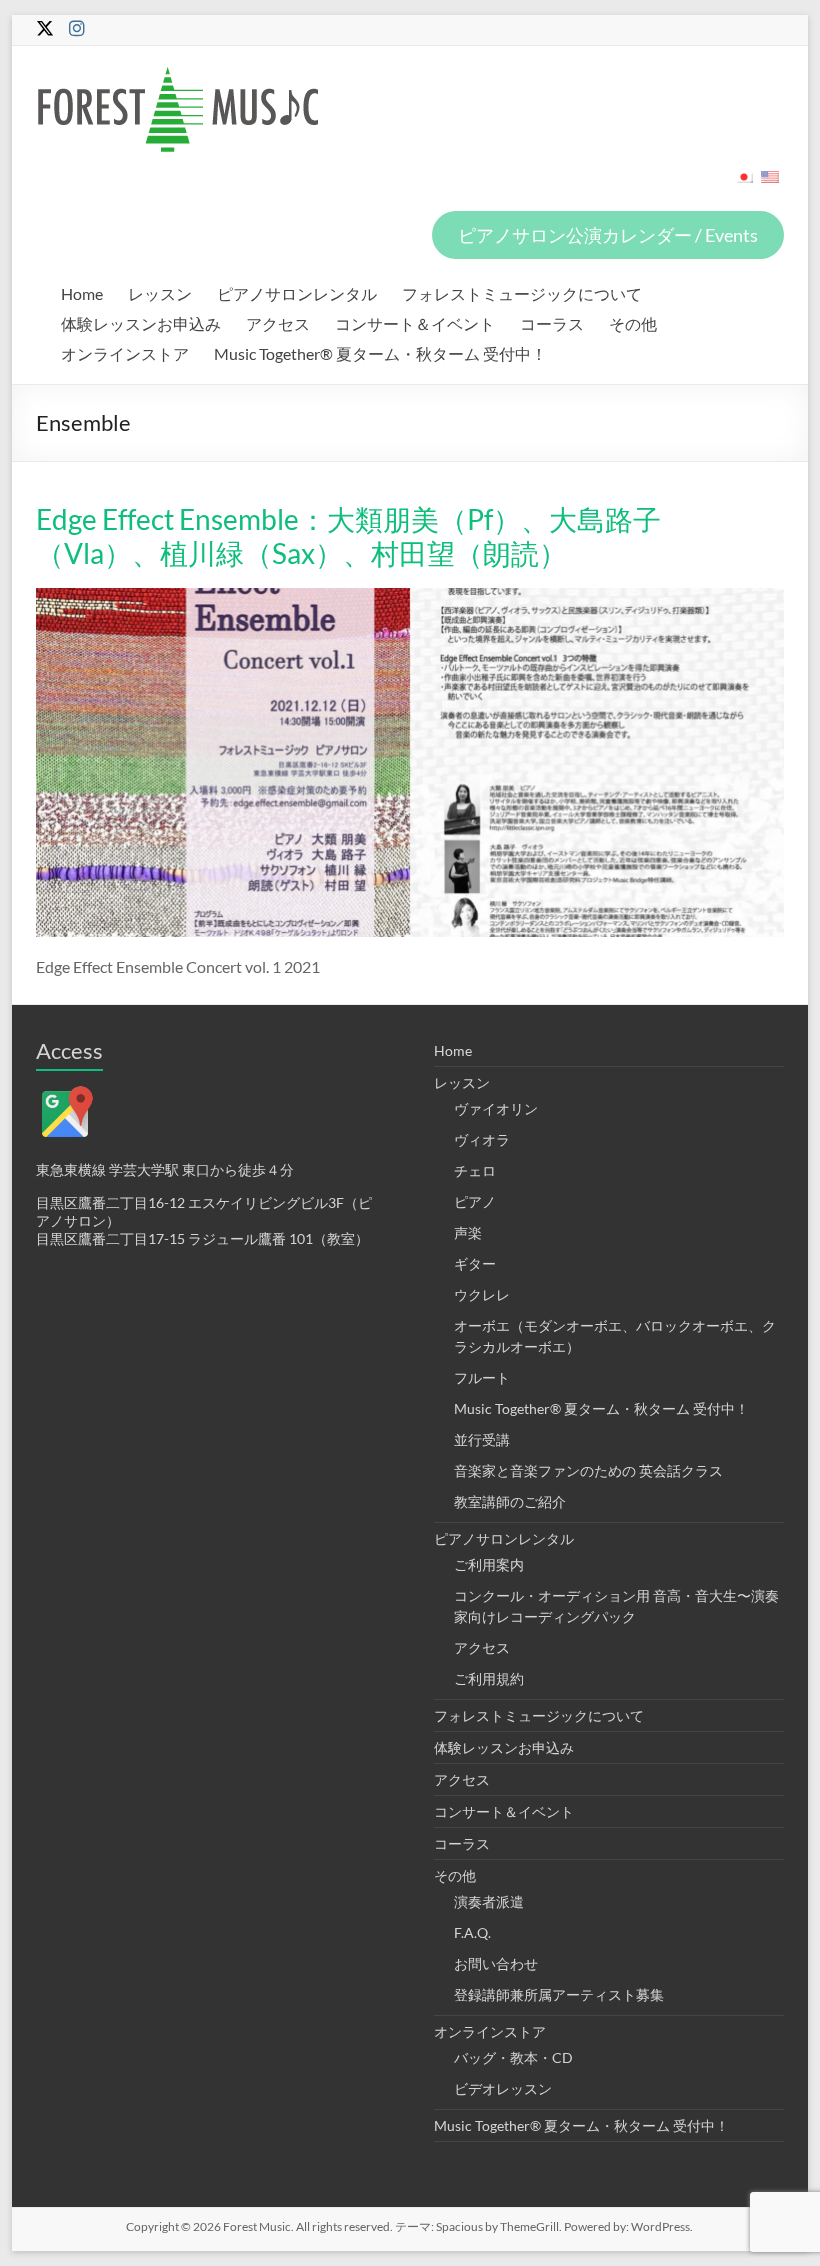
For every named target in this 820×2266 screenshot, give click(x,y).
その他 (633, 323)
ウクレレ (482, 1294)
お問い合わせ (496, 1963)
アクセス (278, 323)
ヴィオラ (482, 1139)
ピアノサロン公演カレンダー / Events (608, 235)
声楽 (468, 1232)
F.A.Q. (472, 1932)
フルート (482, 1377)
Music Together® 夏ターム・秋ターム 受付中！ (380, 353)
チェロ (475, 1170)
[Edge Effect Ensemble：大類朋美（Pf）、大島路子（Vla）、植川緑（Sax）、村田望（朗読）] (410, 597)
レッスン (160, 293)
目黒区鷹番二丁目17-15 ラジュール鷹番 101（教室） (202, 1238)
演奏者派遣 (489, 1901)
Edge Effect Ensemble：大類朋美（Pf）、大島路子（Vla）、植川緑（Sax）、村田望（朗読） (348, 536)
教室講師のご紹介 (510, 1501)
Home (82, 293)
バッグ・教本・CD (513, 2057)
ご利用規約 (489, 1678)
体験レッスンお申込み (141, 323)
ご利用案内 (489, 1564)
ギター (475, 1263)
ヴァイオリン (496, 1108)
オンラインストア (125, 353)
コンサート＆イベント (415, 323)
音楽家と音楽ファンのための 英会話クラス (588, 1470)
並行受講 (482, 1439)
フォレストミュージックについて (522, 293)
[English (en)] (770, 183)
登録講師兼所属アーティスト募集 (559, 1994)
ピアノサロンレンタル (297, 293)
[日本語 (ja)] (744, 183)
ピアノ (475, 1201)
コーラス (552, 323)
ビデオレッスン (503, 2088)
